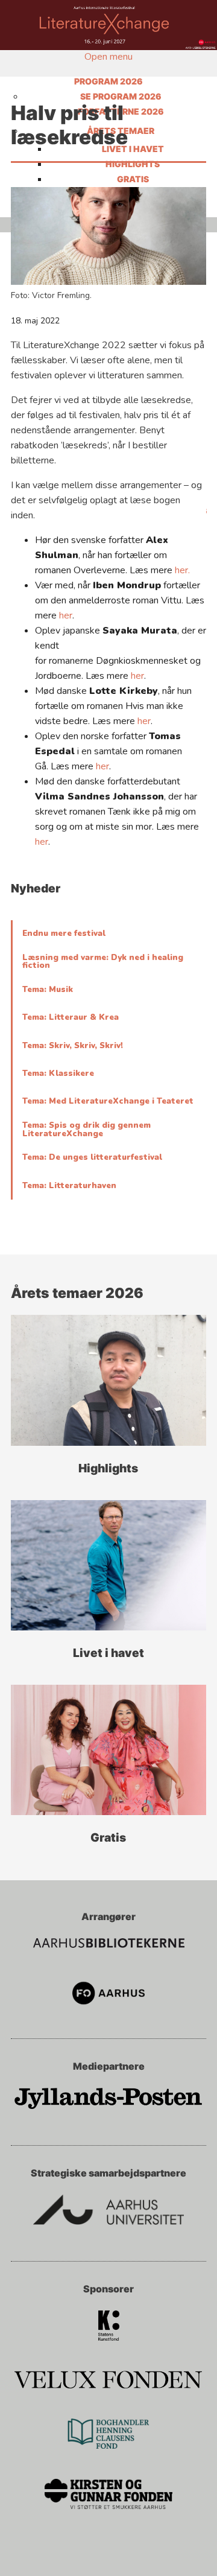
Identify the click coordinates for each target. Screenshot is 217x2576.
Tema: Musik (48, 990)
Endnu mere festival (64, 933)
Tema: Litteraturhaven (69, 1186)
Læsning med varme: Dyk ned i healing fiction (103, 962)
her (66, 615)
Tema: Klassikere (58, 1073)
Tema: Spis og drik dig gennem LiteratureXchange (86, 1129)
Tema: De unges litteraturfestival (92, 1157)
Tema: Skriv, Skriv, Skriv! (73, 1046)
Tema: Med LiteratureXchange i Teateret (108, 1101)
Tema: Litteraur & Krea (71, 1017)
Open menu (108, 57)
